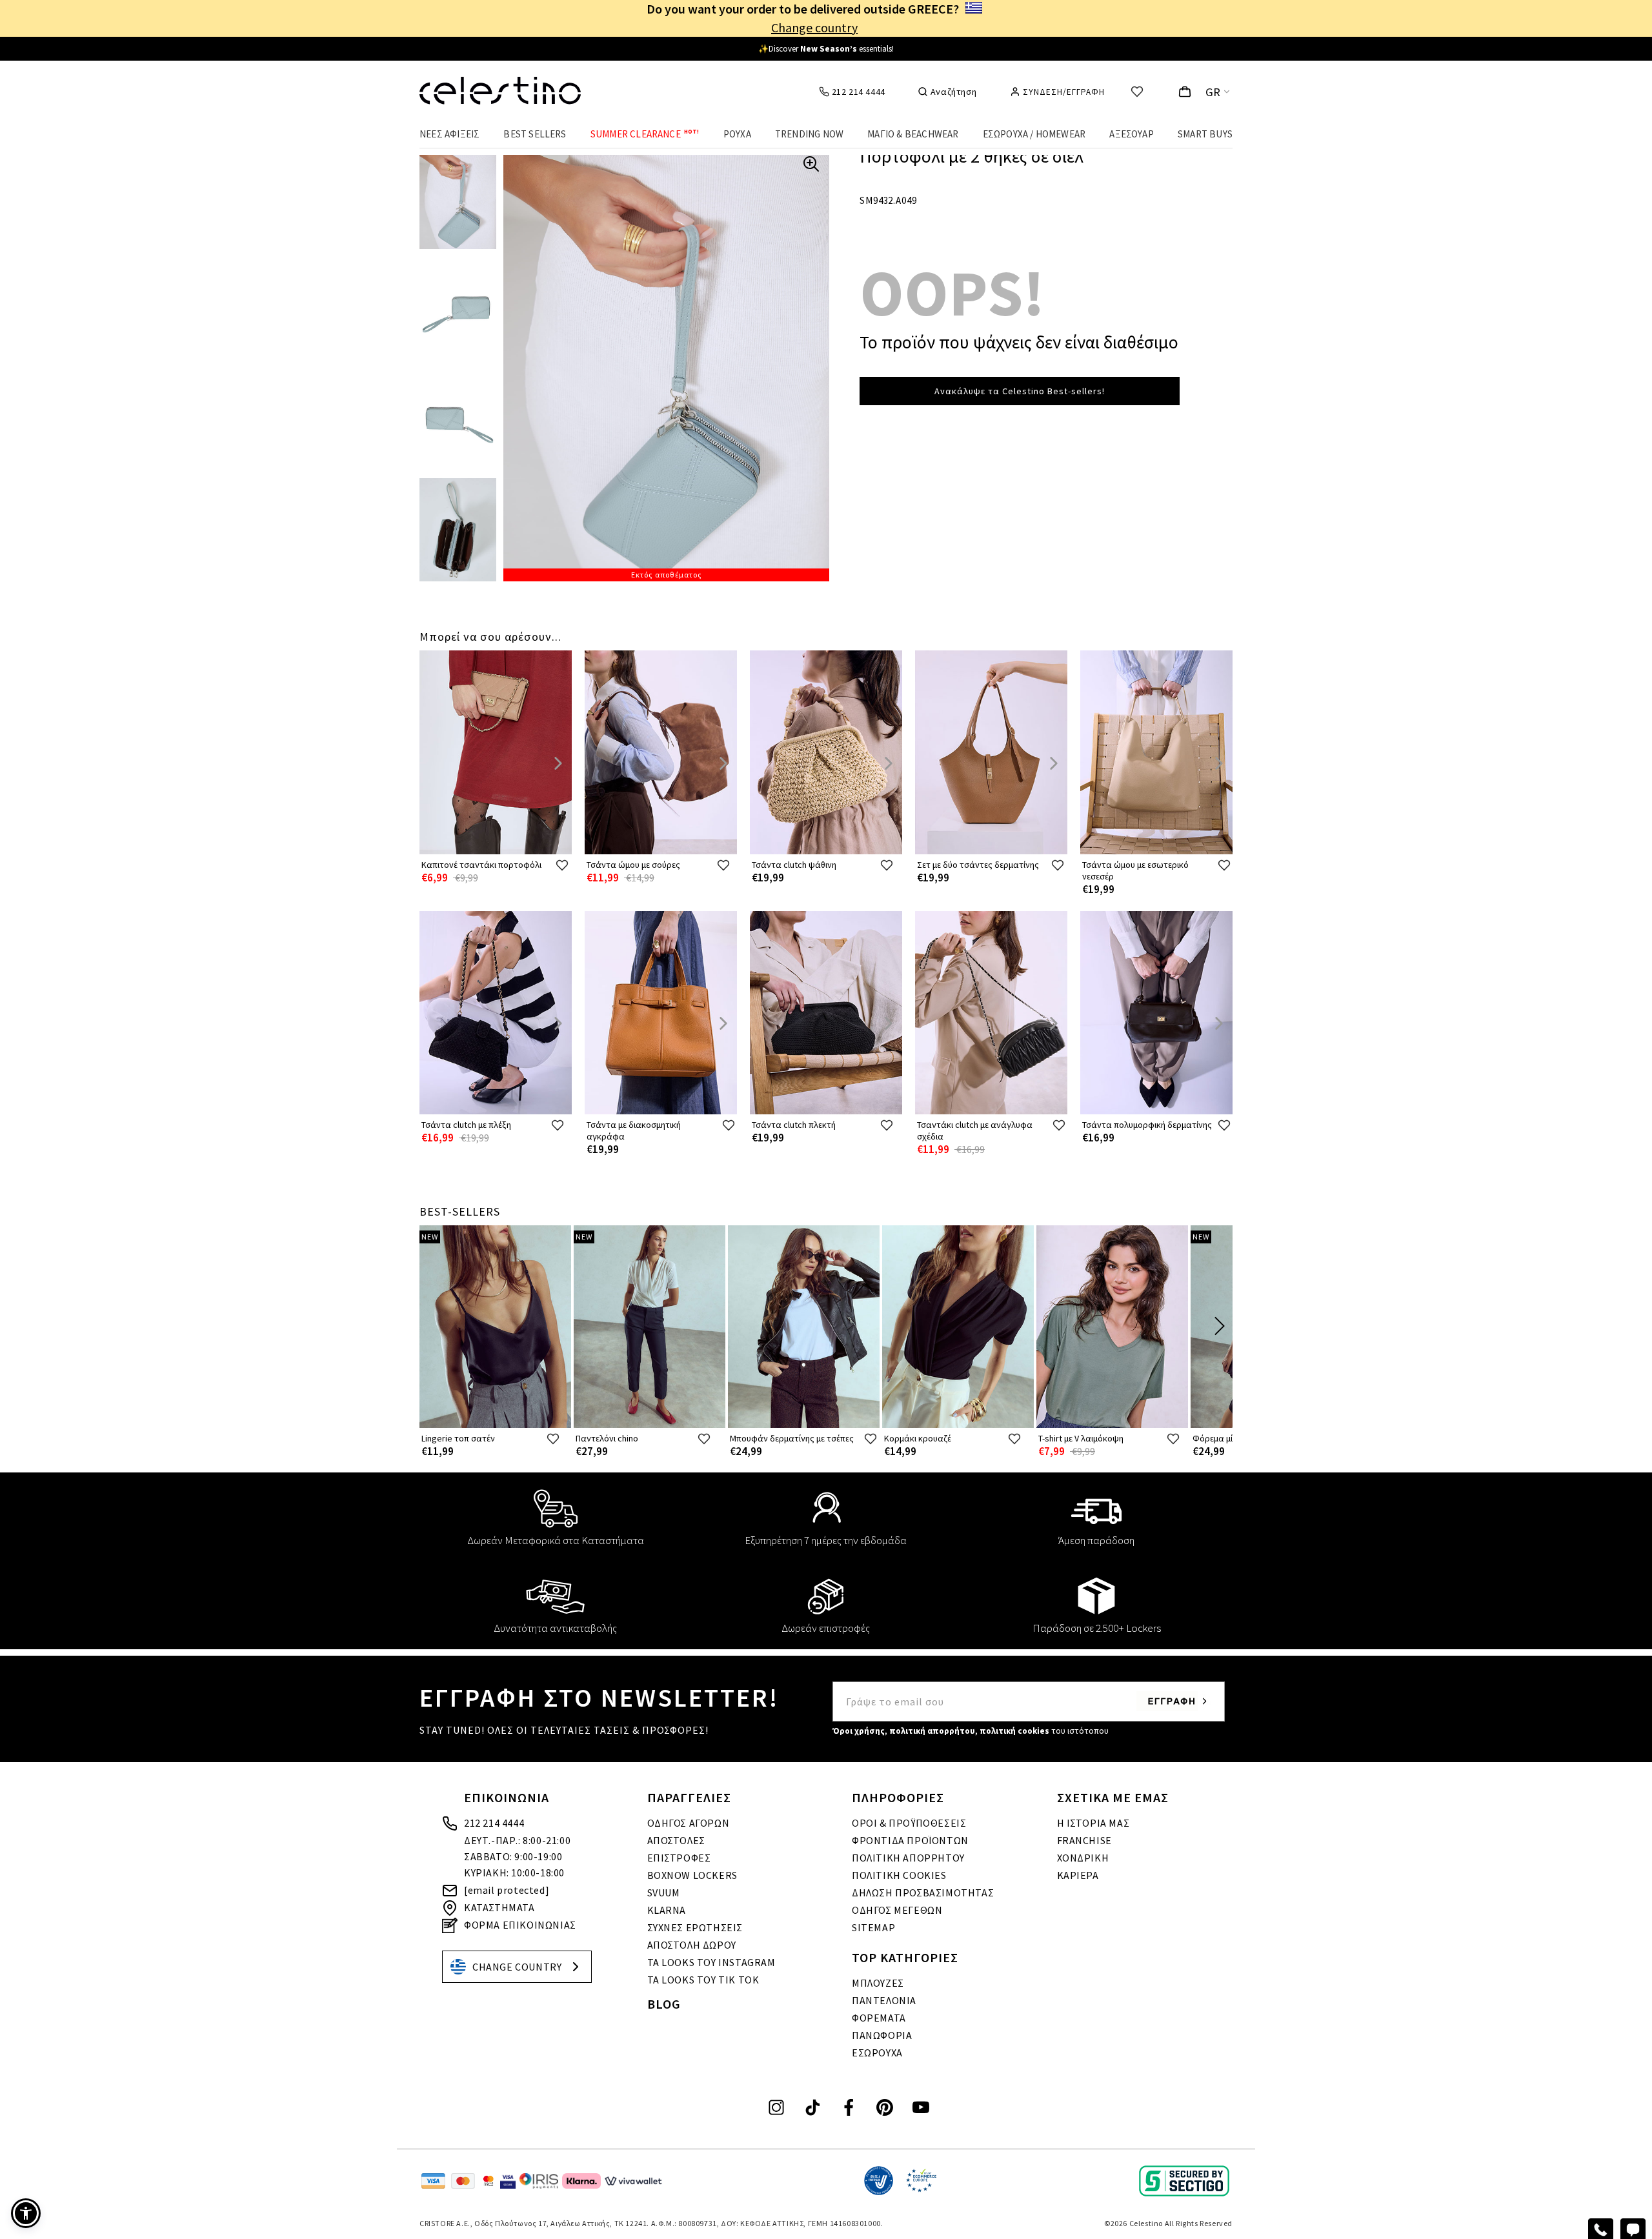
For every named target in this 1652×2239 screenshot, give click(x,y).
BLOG (664, 2004)
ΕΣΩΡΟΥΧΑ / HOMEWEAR (1034, 134)
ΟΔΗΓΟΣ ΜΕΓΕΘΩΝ (897, 1910)
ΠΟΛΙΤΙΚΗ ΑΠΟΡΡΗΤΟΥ (908, 1858)
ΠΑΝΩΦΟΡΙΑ (882, 2035)
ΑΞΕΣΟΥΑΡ (1132, 134)
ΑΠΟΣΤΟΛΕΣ (676, 1840)
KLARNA (667, 1910)
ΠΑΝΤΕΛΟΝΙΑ (884, 2000)
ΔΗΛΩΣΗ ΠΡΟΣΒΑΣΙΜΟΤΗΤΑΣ (923, 1893)
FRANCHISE (1084, 1840)
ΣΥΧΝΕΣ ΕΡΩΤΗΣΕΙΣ (695, 1927)
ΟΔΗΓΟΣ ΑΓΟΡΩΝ (689, 1823)
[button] (26, 2213)
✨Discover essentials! (826, 49)
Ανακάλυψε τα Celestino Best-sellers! (1020, 391)
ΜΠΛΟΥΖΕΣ (878, 1983)
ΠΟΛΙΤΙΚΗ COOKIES (899, 1875)
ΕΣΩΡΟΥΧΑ (877, 2053)
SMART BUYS (1205, 134)
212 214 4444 (494, 1823)
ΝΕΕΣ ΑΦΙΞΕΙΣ (449, 134)
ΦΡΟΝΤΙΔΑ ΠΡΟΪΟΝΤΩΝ (910, 1840)
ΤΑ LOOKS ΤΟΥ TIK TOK (703, 1980)
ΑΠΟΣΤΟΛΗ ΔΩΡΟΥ (692, 1945)
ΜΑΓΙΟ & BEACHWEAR (913, 134)
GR (1213, 92)
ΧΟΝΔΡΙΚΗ (1083, 1858)
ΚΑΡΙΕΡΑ (1078, 1875)
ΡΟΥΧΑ (737, 134)
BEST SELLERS (535, 134)
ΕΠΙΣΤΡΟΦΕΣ (679, 1858)
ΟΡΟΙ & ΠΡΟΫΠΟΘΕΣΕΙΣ (909, 1823)
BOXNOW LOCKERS (692, 1875)
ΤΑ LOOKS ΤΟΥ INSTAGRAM (711, 1962)
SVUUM (664, 1893)
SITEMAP (873, 1927)
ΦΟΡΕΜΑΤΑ (879, 2018)
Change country (814, 27)
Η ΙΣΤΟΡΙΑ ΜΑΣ (1093, 1823)
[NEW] (495, 1425)
